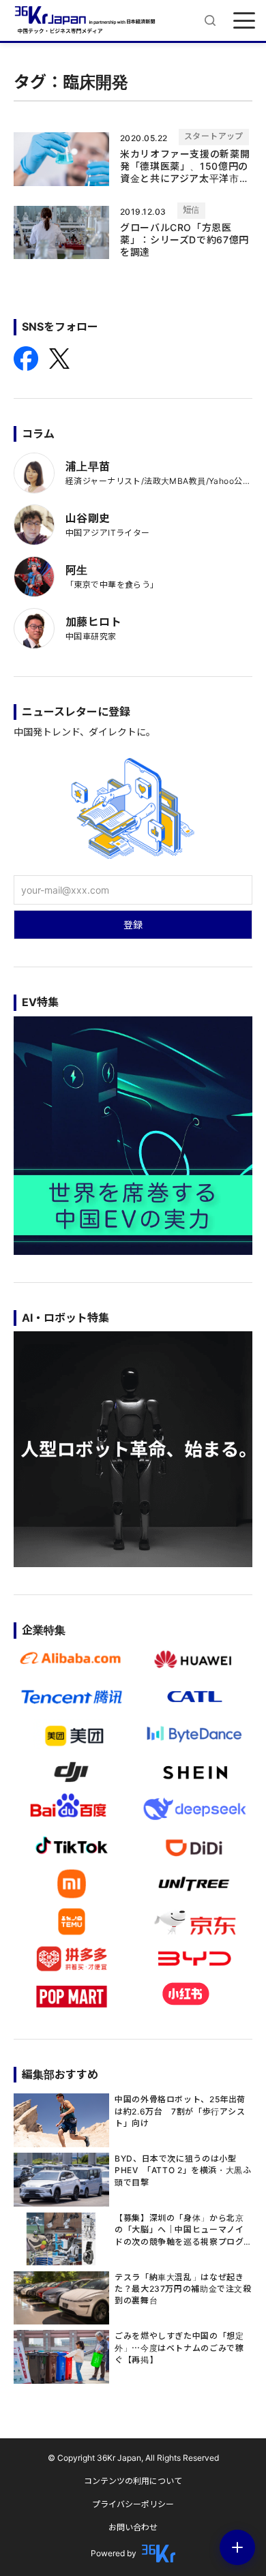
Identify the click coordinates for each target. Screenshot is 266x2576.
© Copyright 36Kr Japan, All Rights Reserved (133, 2458)
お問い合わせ (133, 2527)
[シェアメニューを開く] (237, 2547)
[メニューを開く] (244, 20)
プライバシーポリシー (133, 2504)
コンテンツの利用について (133, 2481)
